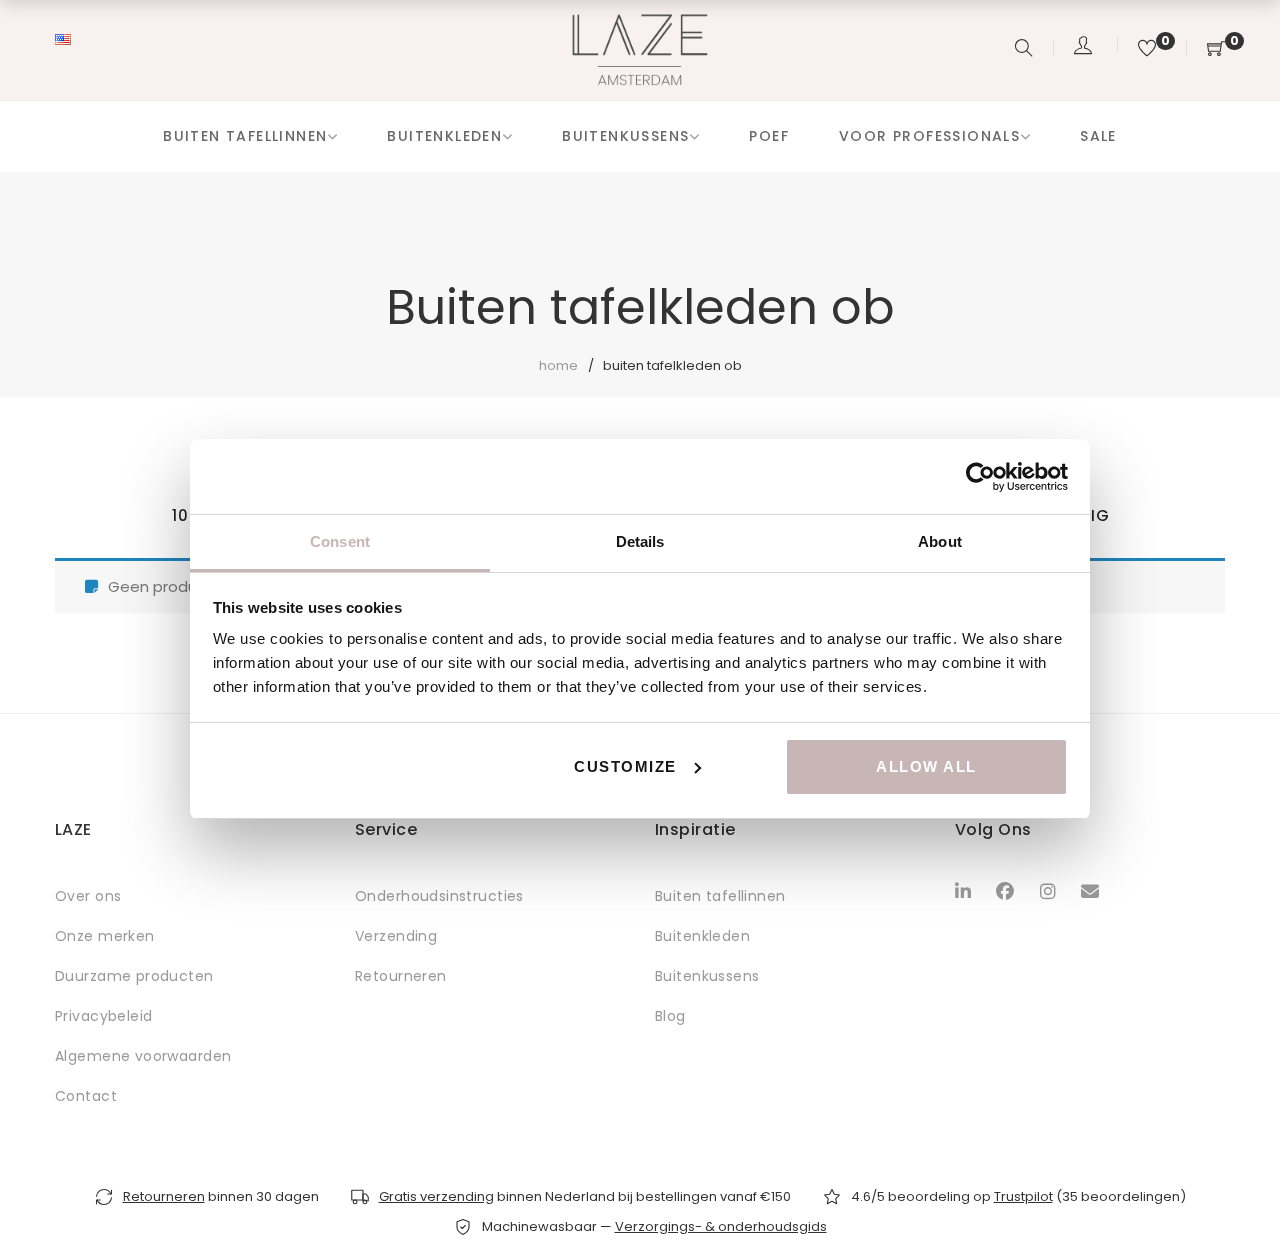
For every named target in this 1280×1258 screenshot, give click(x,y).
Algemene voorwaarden (143, 1056)
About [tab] (940, 541)
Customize (625, 766)
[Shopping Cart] (1216, 49)
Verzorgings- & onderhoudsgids (721, 1226)
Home (558, 365)
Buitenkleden (444, 136)
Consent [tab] (340, 541)
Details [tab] (640, 541)
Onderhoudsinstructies (439, 896)
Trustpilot (1023, 1196)
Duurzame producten (134, 976)
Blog (670, 1016)
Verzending (396, 936)
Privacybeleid (103, 1016)
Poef (769, 136)
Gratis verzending (436, 1196)
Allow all (926, 766)
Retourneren (401, 976)
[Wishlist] (1149, 49)
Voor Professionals (929, 136)
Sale (1098, 136)
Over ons (88, 896)
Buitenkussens (625, 136)
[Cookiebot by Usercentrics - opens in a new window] (980, 477)
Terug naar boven (1242, 1205)
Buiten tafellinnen (245, 136)
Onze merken (105, 936)
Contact (86, 1096)
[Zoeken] (1026, 49)
